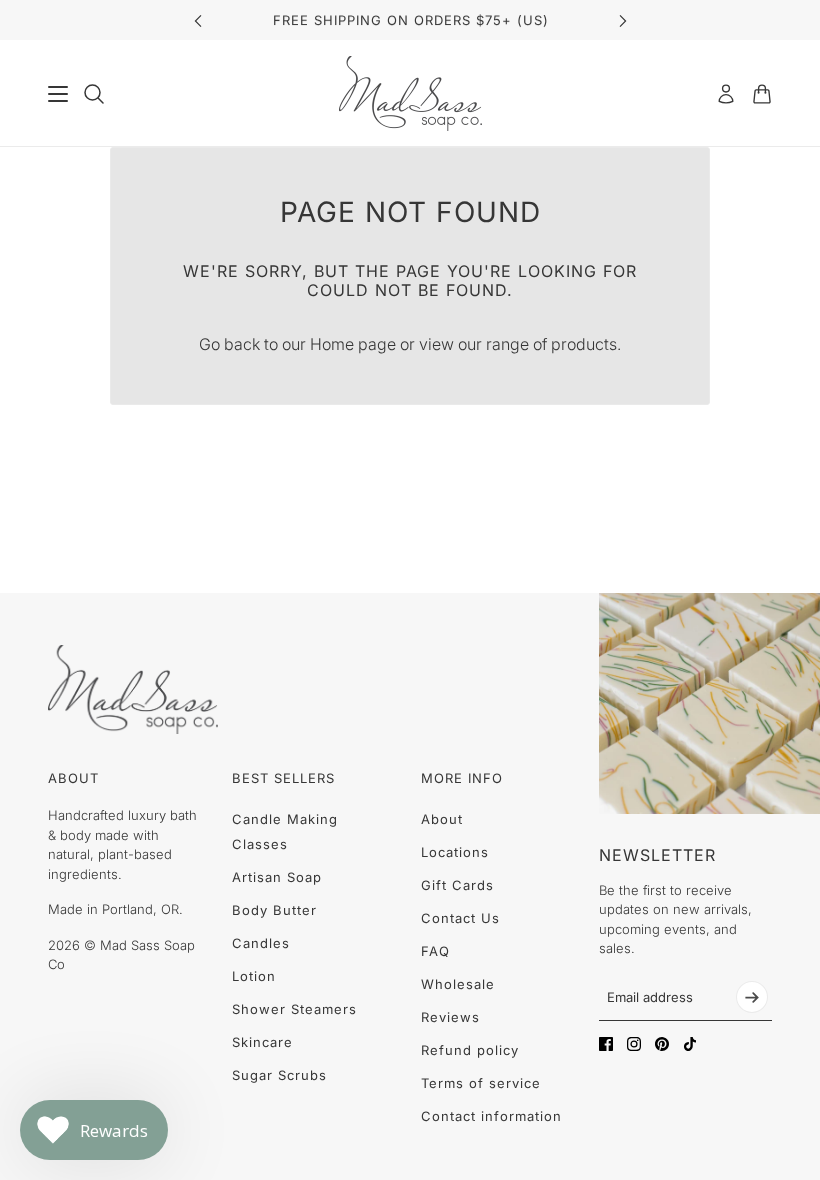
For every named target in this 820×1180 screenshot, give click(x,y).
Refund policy (470, 1050)
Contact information (491, 1116)
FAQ (435, 951)
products (584, 344)
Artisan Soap (277, 877)
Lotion (254, 976)
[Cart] (762, 94)
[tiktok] (690, 1044)
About (442, 819)
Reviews (450, 1017)
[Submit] (752, 997)
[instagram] (634, 1044)
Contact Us (460, 918)
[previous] (198, 20)
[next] (623, 20)
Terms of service (481, 1083)
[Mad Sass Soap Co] (410, 93)
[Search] (94, 94)
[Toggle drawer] (58, 94)
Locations (455, 852)
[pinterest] (662, 1044)
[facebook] (606, 1044)
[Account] (726, 94)
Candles (261, 943)
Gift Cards (457, 885)
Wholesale (458, 984)
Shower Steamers (294, 1009)
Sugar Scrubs (279, 1075)
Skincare (262, 1042)
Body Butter (274, 910)
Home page (353, 344)
